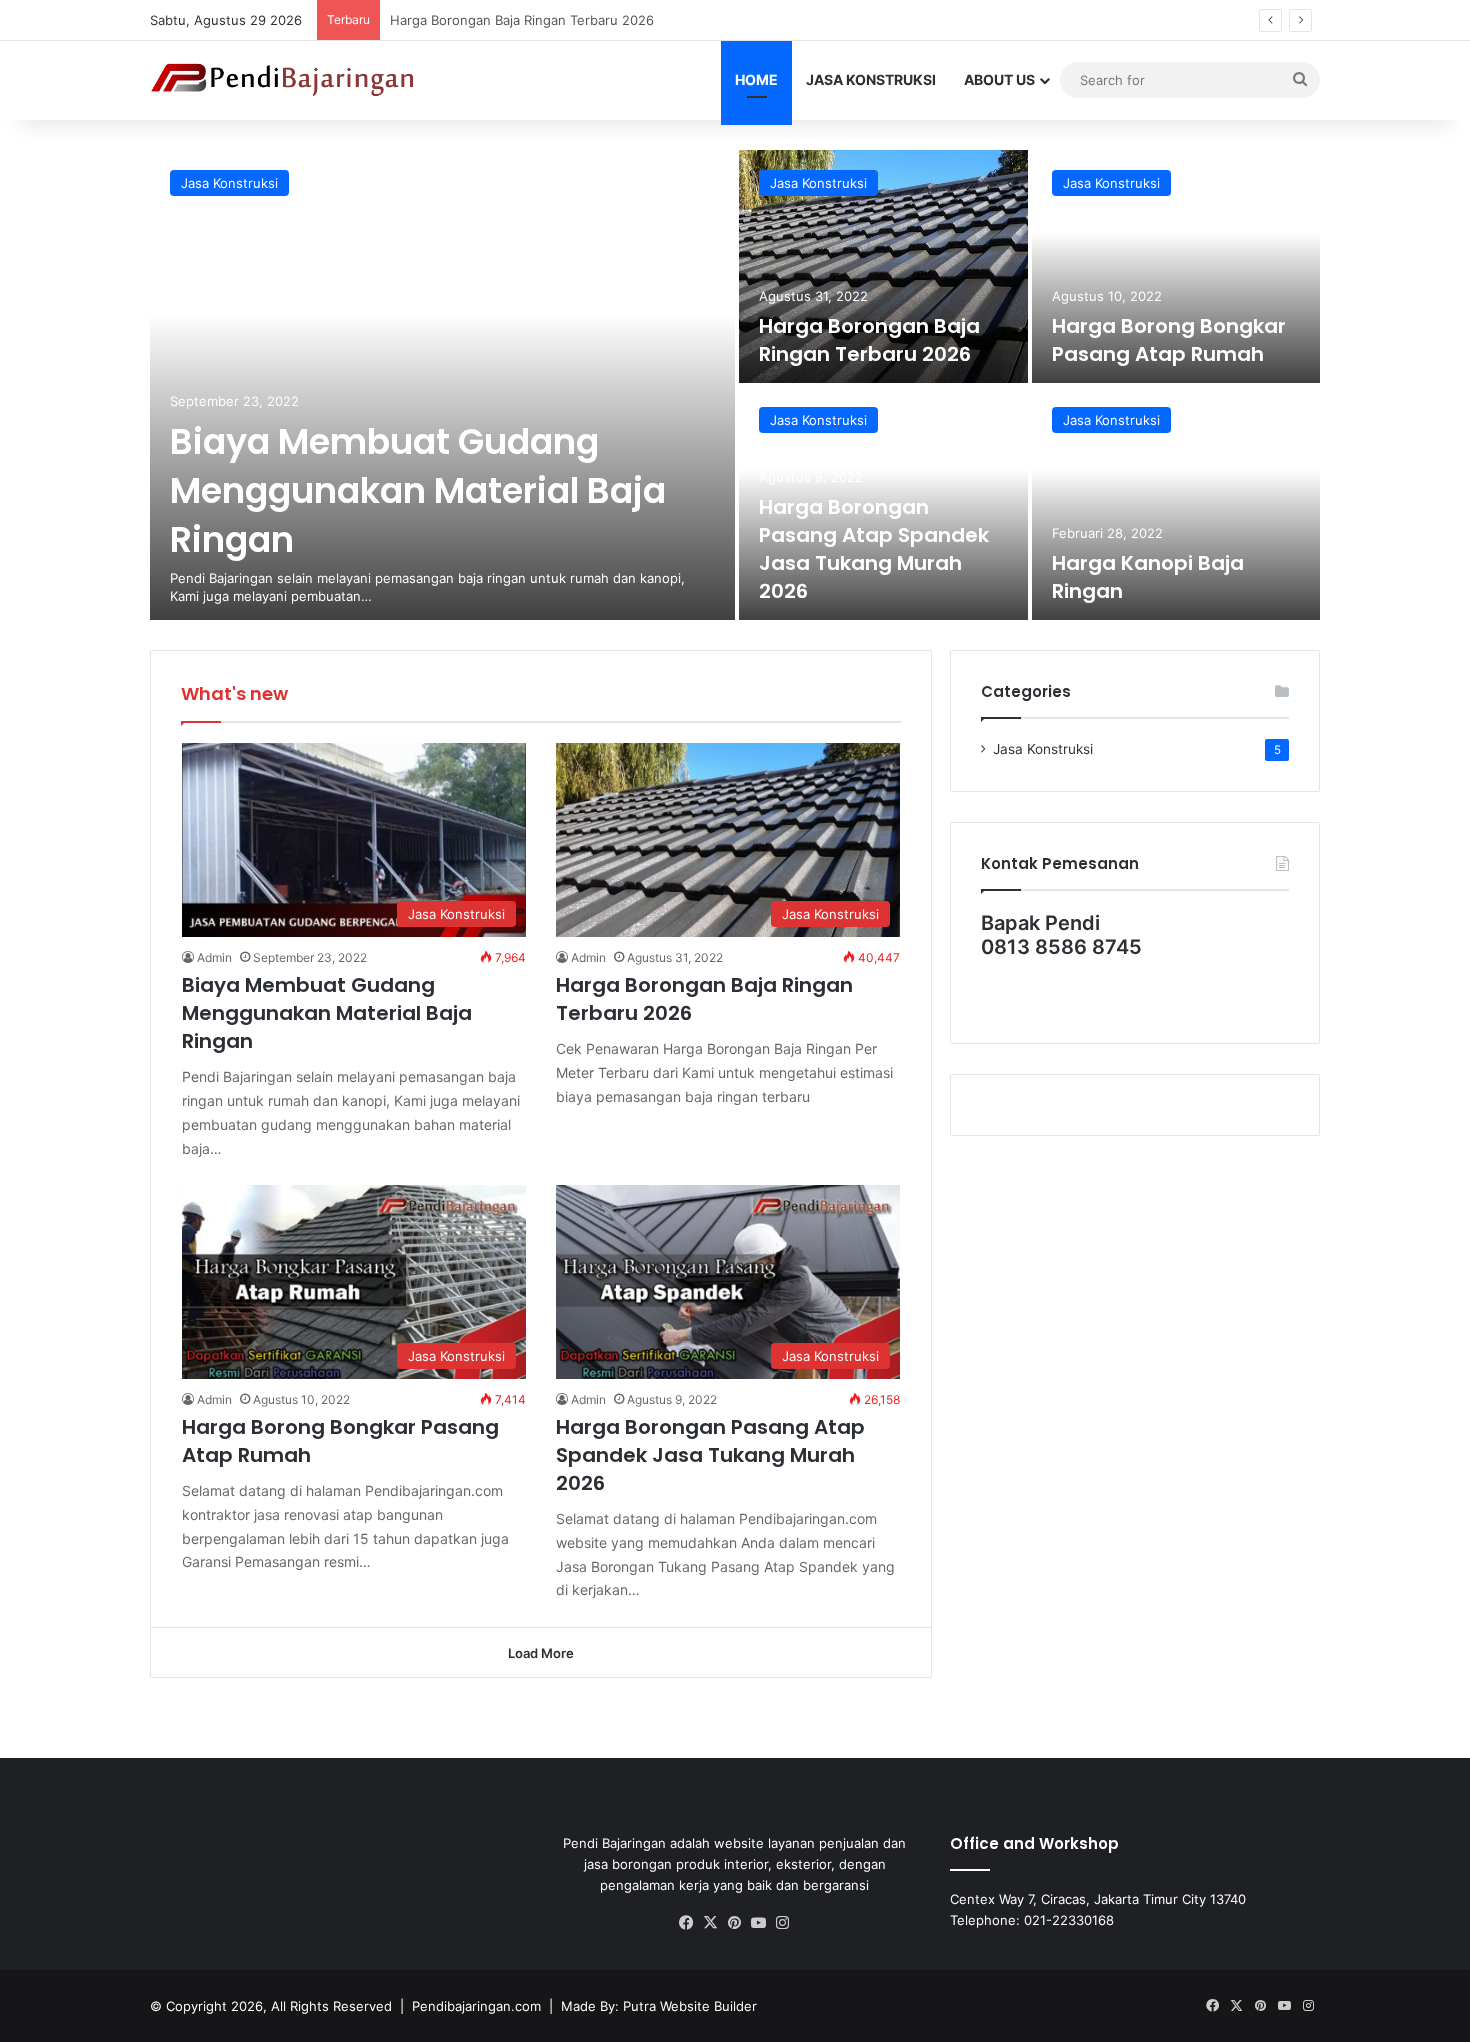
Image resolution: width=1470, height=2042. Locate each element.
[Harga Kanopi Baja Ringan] (1176, 503)
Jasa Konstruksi (871, 79)
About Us (999, 79)
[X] (711, 1923)
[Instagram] (783, 1923)
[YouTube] (759, 1923)
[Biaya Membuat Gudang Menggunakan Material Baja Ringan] (442, 385)
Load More (541, 1653)
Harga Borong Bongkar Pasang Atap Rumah (1169, 340)
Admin (214, 957)
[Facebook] (687, 1923)
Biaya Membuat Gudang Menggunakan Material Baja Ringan (418, 490)
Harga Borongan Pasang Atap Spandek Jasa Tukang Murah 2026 (874, 549)
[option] (735, 385)
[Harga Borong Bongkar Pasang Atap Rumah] (1176, 266)
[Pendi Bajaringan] (283, 80)
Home (756, 79)
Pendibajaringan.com (476, 2006)
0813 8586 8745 (1061, 947)
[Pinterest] (735, 1923)
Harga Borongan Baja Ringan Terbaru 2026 (869, 340)
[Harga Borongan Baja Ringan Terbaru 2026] (883, 266)
